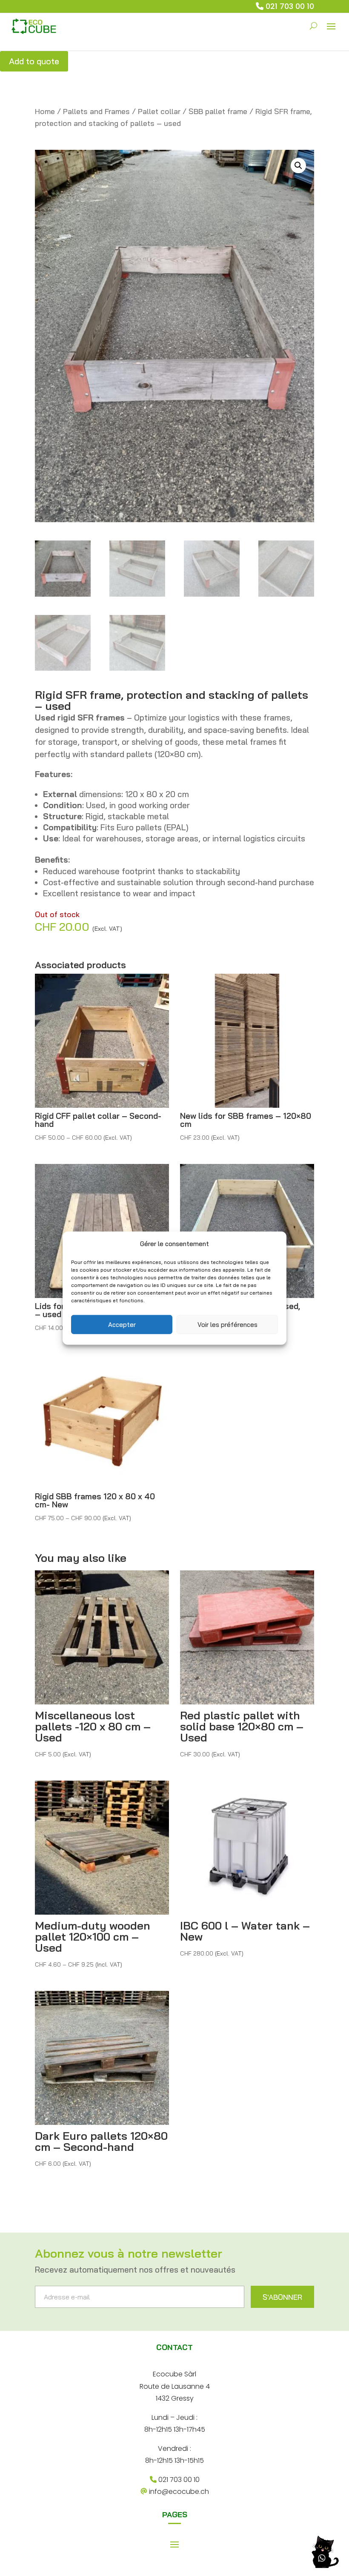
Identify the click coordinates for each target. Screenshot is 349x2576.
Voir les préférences (227, 1324)
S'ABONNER (282, 2297)
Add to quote (34, 61)
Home (45, 111)
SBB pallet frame (218, 111)
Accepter (122, 1324)
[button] (298, 166)
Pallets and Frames (96, 111)
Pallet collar (159, 111)
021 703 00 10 (290, 6)
